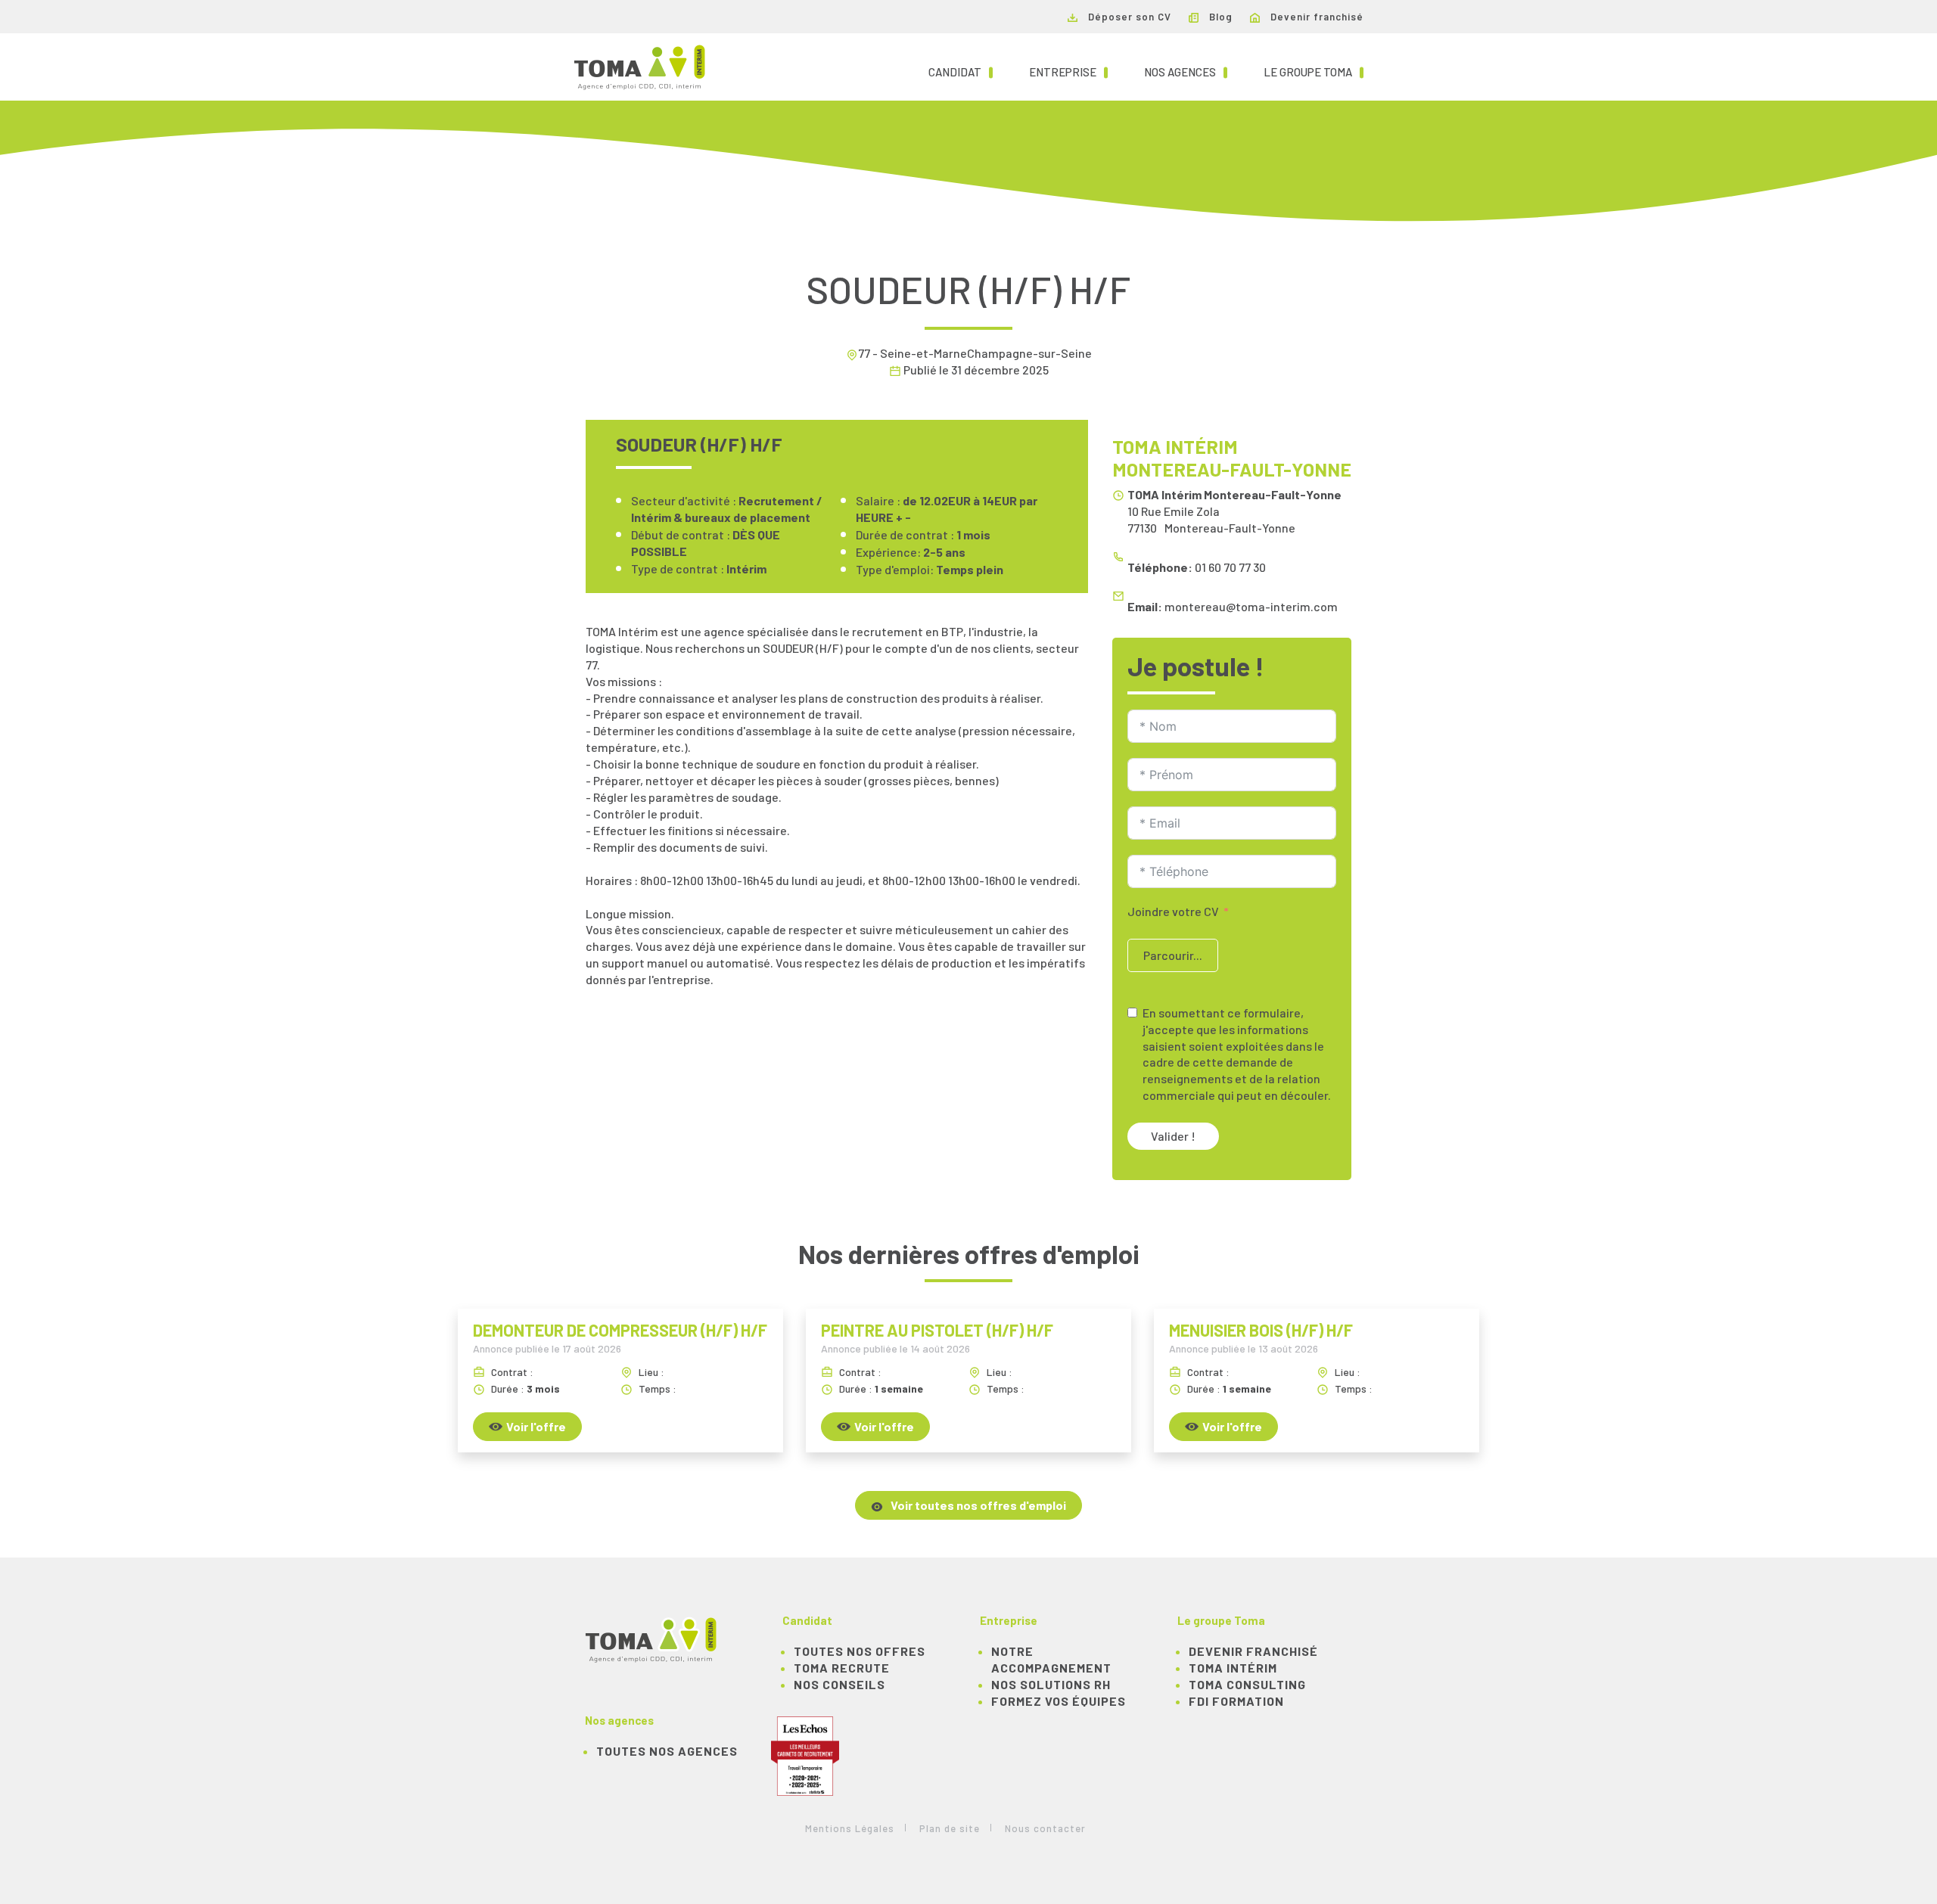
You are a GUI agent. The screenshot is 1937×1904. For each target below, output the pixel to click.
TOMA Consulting (1247, 1684)
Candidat (961, 71)
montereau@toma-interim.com (1251, 606)
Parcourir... (1173, 955)
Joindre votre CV (1173, 911)
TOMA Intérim (1233, 1668)
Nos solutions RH (1051, 1684)
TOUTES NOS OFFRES (860, 1651)
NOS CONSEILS (839, 1684)
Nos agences (1186, 71)
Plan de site (950, 1828)
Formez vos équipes (1059, 1701)
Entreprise (1068, 71)
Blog (1219, 17)
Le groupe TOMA (1314, 71)
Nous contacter (1045, 1828)
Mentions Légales (850, 1828)
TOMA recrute (842, 1668)
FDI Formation (1236, 1701)
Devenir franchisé (1315, 17)
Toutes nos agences (667, 1751)
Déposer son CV (1128, 17)
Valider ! (1173, 1136)
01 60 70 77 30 (1230, 567)
